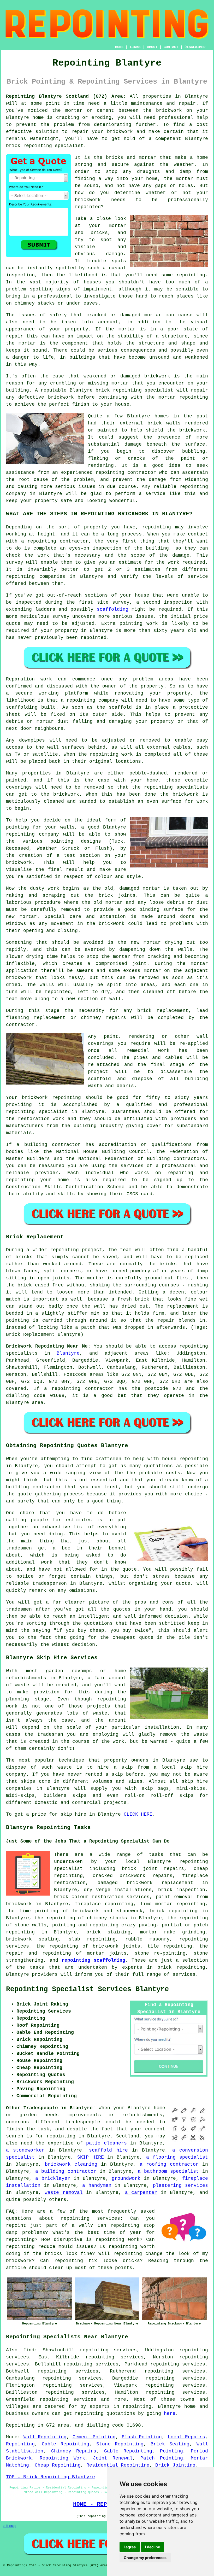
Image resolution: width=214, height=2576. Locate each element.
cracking (159, 957)
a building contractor (66, 2171)
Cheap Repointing (58, 2465)
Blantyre (68, 1353)
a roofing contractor (169, 2164)
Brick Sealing (170, 2444)
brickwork (192, 430)
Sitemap (10, 2526)
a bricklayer (53, 2178)
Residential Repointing (118, 2465)
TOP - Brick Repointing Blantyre (50, 2477)
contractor (20, 1025)
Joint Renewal (113, 2458)
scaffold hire (108, 2150)
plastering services (180, 2185)
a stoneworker (25, 2150)
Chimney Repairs (74, 2451)
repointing (38, 146)
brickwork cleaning (71, 2164)
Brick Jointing (175, 2465)
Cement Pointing (94, 2437)
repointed (88, 207)
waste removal (64, 2193)
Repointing (20, 2444)
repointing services (90, 2218)
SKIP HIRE (91, 2157)
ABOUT (152, 47)
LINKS (135, 47)
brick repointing (119, 390)
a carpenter (141, 2193)
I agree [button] (130, 2547)
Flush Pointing (142, 2437)
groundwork (126, 2178)
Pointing (171, 2451)
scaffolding (113, 609)
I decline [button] (153, 2547)
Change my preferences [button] (145, 2558)
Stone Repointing (120, 2444)
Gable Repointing (65, 2444)
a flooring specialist (177, 2157)
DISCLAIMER (195, 47)
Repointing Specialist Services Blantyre (87, 1989)
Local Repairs (187, 2437)
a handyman (97, 2185)
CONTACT (171, 47)
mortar (185, 179)
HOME (119, 47)
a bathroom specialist (168, 2171)
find (29, 2350)
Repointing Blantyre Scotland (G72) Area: (66, 96)
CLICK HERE (138, 1814)
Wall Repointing (45, 2437)
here (170, 2414)
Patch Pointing (162, 2458)
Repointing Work (62, 2458)
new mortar (21, 917)
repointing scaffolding (93, 1960)
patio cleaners (106, 2143)
